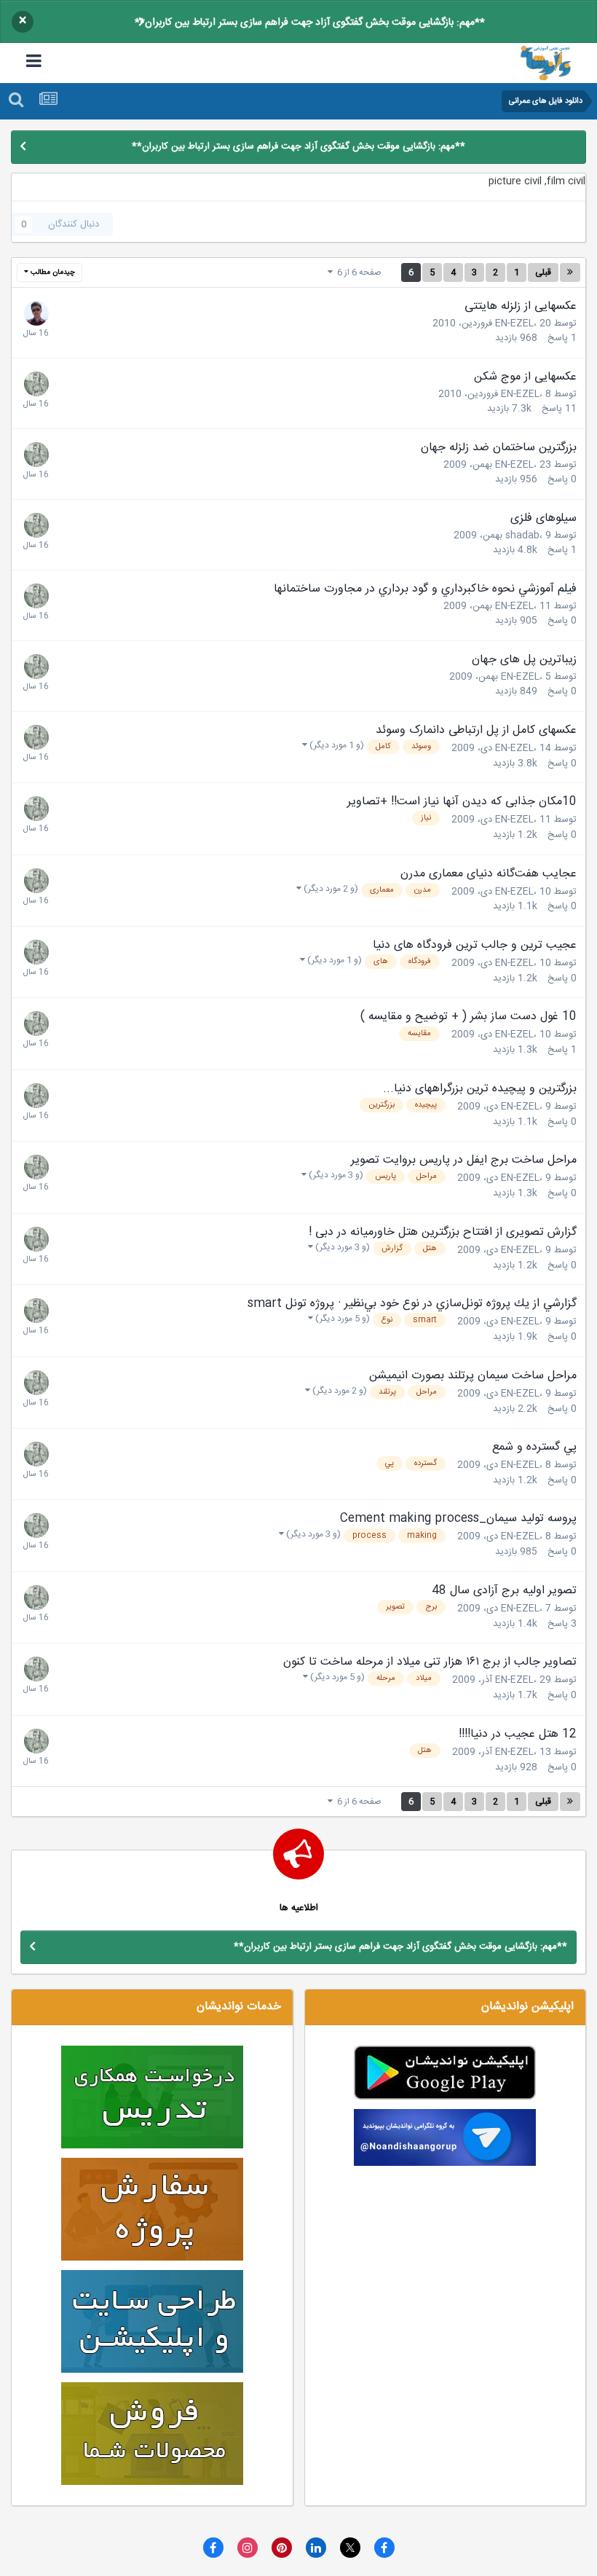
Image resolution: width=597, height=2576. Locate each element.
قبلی (543, 272)
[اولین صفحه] (570, 272)
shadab (522, 535)
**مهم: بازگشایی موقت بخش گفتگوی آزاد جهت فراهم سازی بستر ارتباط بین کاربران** (310, 23)
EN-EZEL (514, 323)
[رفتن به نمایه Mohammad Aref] (36, 313)
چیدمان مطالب (52, 272)
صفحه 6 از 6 (357, 272)
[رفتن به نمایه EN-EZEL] (36, 384)
